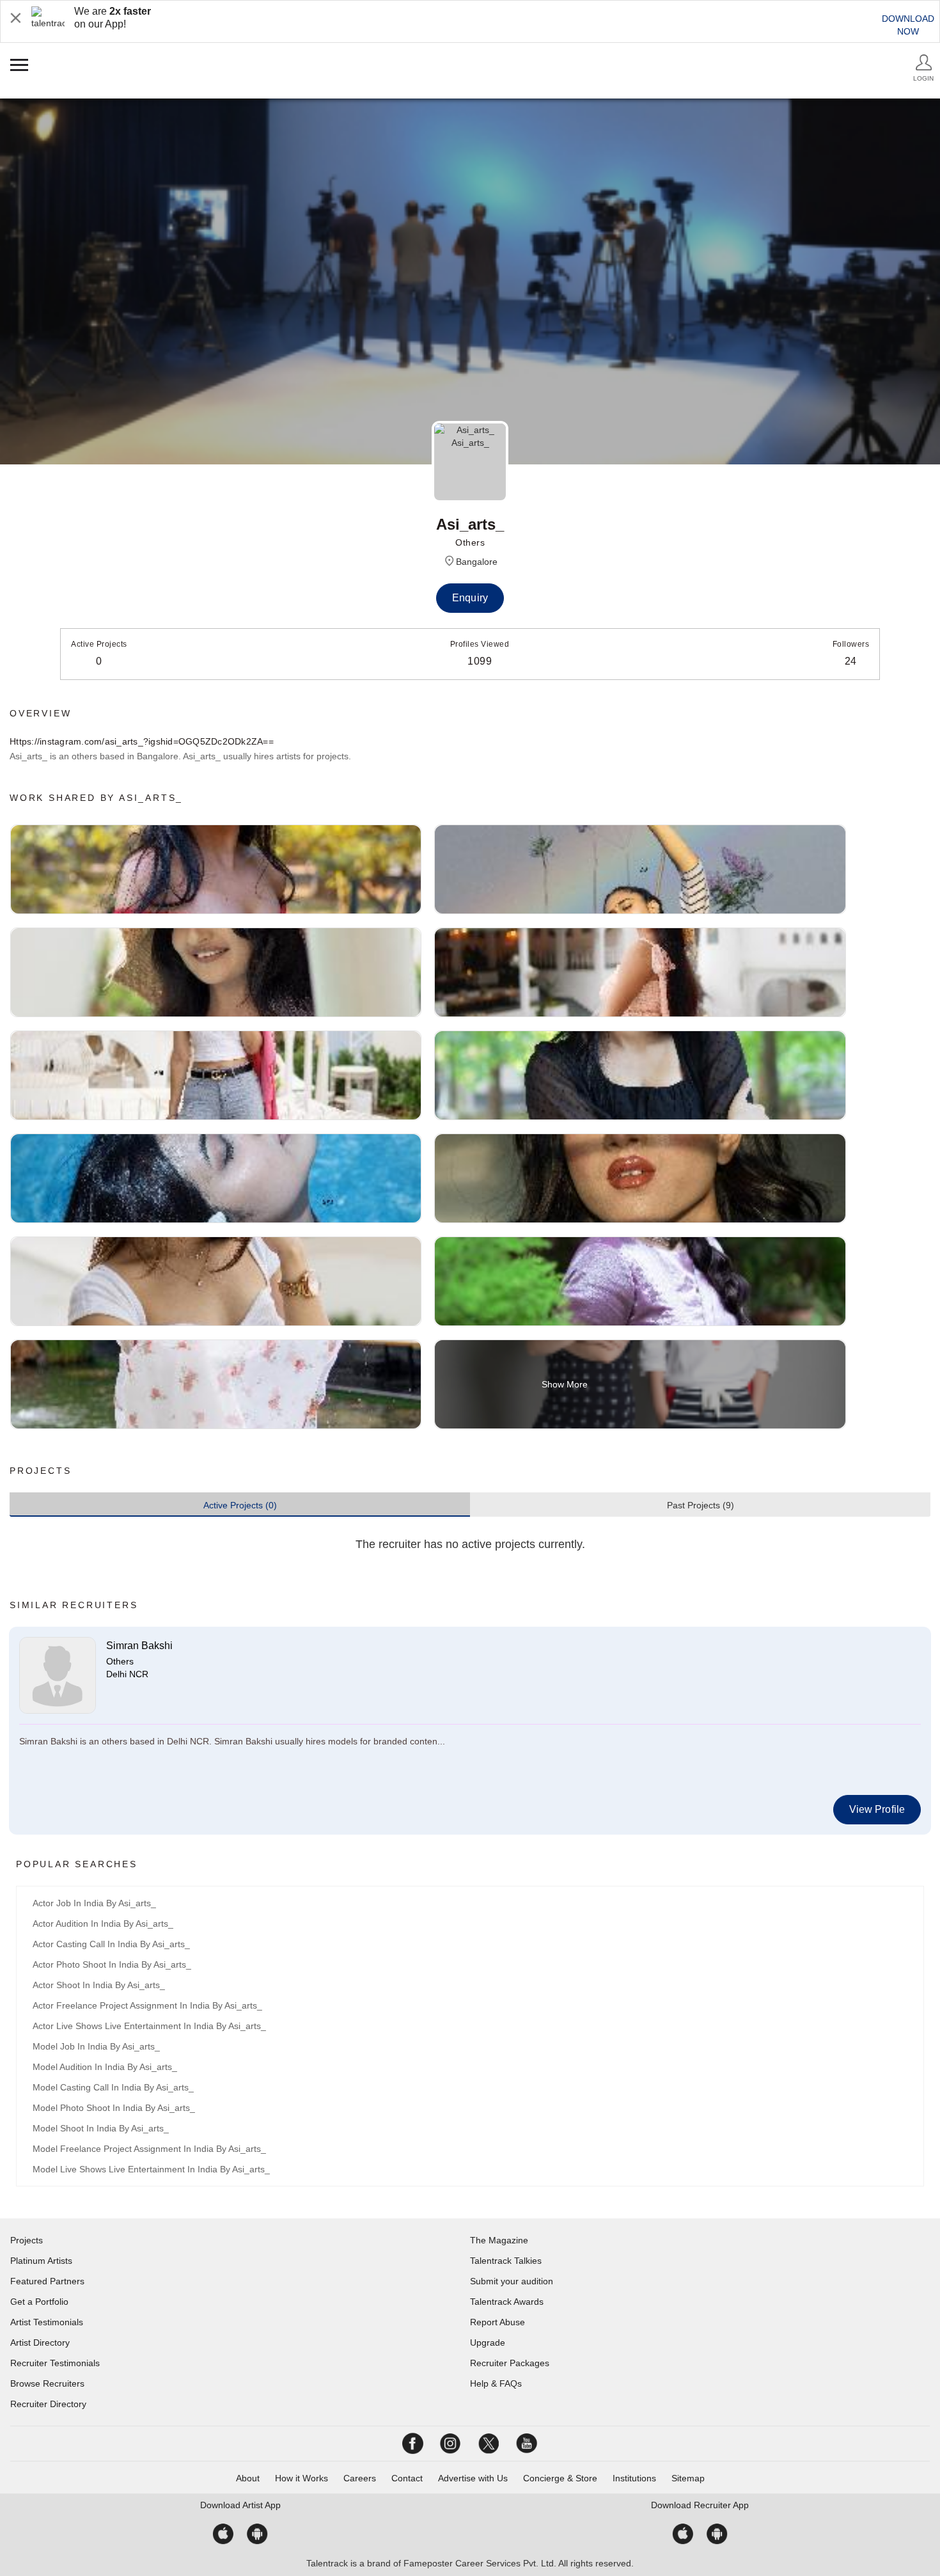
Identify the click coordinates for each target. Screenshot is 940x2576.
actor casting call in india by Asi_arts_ (111, 1944)
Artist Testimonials (47, 2322)
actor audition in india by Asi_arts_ (103, 1924)
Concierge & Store (560, 2478)
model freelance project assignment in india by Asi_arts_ (149, 2149)
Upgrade (488, 2343)
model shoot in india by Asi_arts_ (101, 2128)
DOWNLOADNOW (908, 25)
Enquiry (470, 598)
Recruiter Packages (510, 2363)
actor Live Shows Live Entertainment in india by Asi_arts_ (149, 2026)
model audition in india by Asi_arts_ (105, 2067)
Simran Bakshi (139, 1646)
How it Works (302, 2478)
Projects (27, 2240)
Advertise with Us (473, 2478)
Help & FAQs (496, 2383)
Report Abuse (497, 2322)
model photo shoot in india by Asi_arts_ (114, 2108)
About (248, 2478)
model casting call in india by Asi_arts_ (113, 2087)
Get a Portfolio (39, 2302)
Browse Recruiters (47, 2383)
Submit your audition (512, 2281)
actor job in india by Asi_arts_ (94, 1903)
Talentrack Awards (507, 2302)
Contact (407, 2478)
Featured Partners (47, 2281)
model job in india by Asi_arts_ (96, 2046)
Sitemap (688, 2478)
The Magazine (499, 2240)
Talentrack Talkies (506, 2261)
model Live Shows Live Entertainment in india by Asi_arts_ (151, 2169)
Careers (360, 2478)
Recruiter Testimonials (55, 2363)
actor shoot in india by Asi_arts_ (99, 1985)
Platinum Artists (41, 2261)
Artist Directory (40, 2343)
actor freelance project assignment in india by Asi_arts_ (147, 2005)
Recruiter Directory (48, 2404)
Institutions (634, 2478)
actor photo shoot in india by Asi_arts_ (112, 1964)
